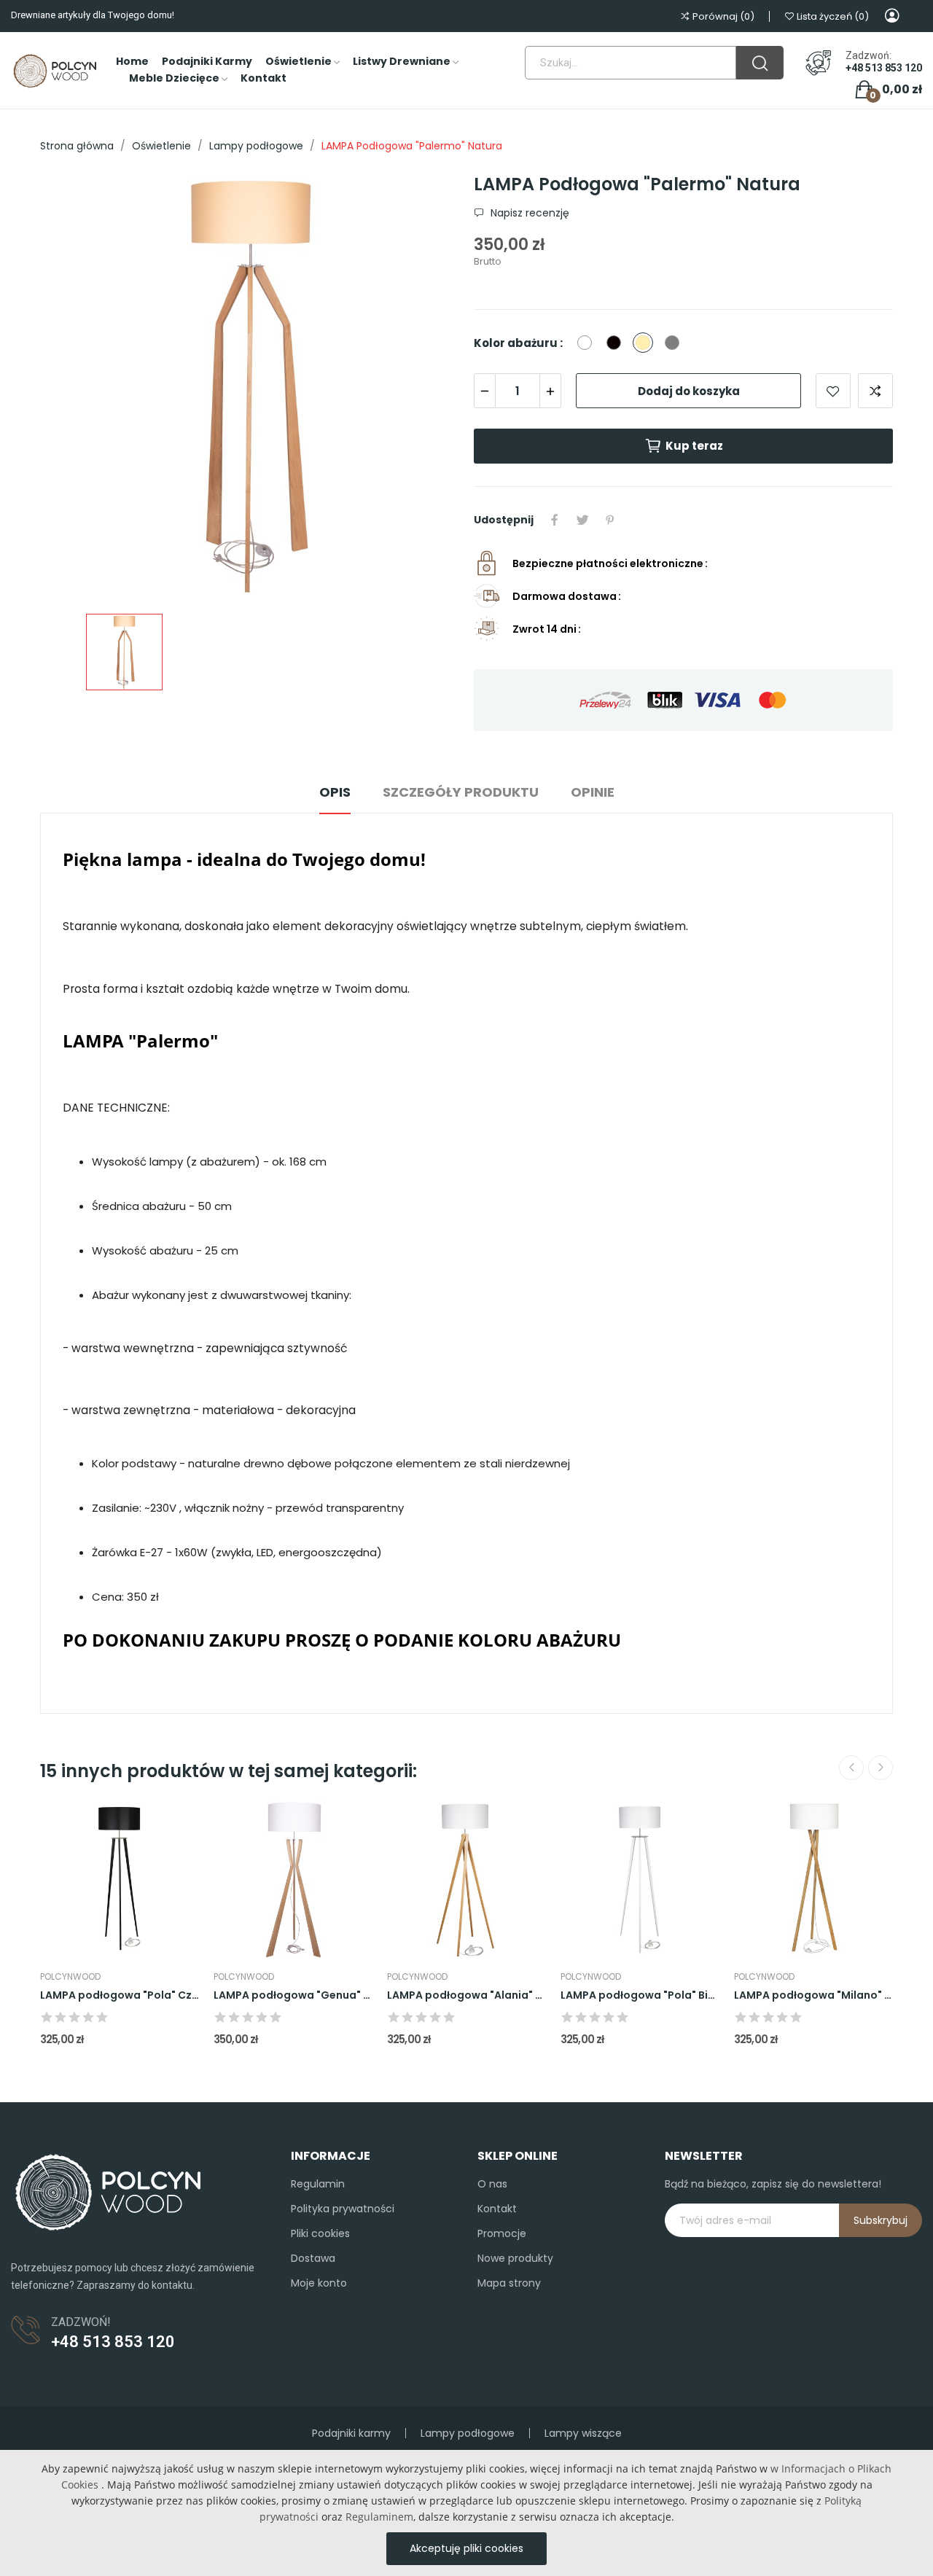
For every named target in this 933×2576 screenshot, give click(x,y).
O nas (492, 2184)
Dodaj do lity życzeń (833, 391)
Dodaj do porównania (875, 391)
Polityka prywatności (343, 2209)
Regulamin (318, 2184)
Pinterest (610, 520)
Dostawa (313, 2258)
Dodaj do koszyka (689, 391)
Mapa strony (509, 2283)
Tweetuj (582, 520)
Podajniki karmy (351, 2433)
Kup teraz (694, 446)
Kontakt (497, 2209)
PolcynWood (70, 1977)
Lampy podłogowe (468, 2433)
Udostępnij (555, 520)
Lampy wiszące (583, 2433)
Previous (851, 1768)
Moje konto (319, 2283)
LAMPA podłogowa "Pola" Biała (640, 1995)
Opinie (593, 792)
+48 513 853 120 (884, 68)
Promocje (502, 2233)
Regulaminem (379, 2517)
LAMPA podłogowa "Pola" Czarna (120, 1995)
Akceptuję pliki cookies (466, 2548)
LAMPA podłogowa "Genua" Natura (293, 1995)
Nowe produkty (515, 2258)
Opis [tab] (335, 792)
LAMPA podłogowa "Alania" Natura (466, 1995)
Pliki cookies (320, 2233)
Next (881, 1768)
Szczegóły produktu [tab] (461, 792)
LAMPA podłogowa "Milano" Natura (813, 1995)
